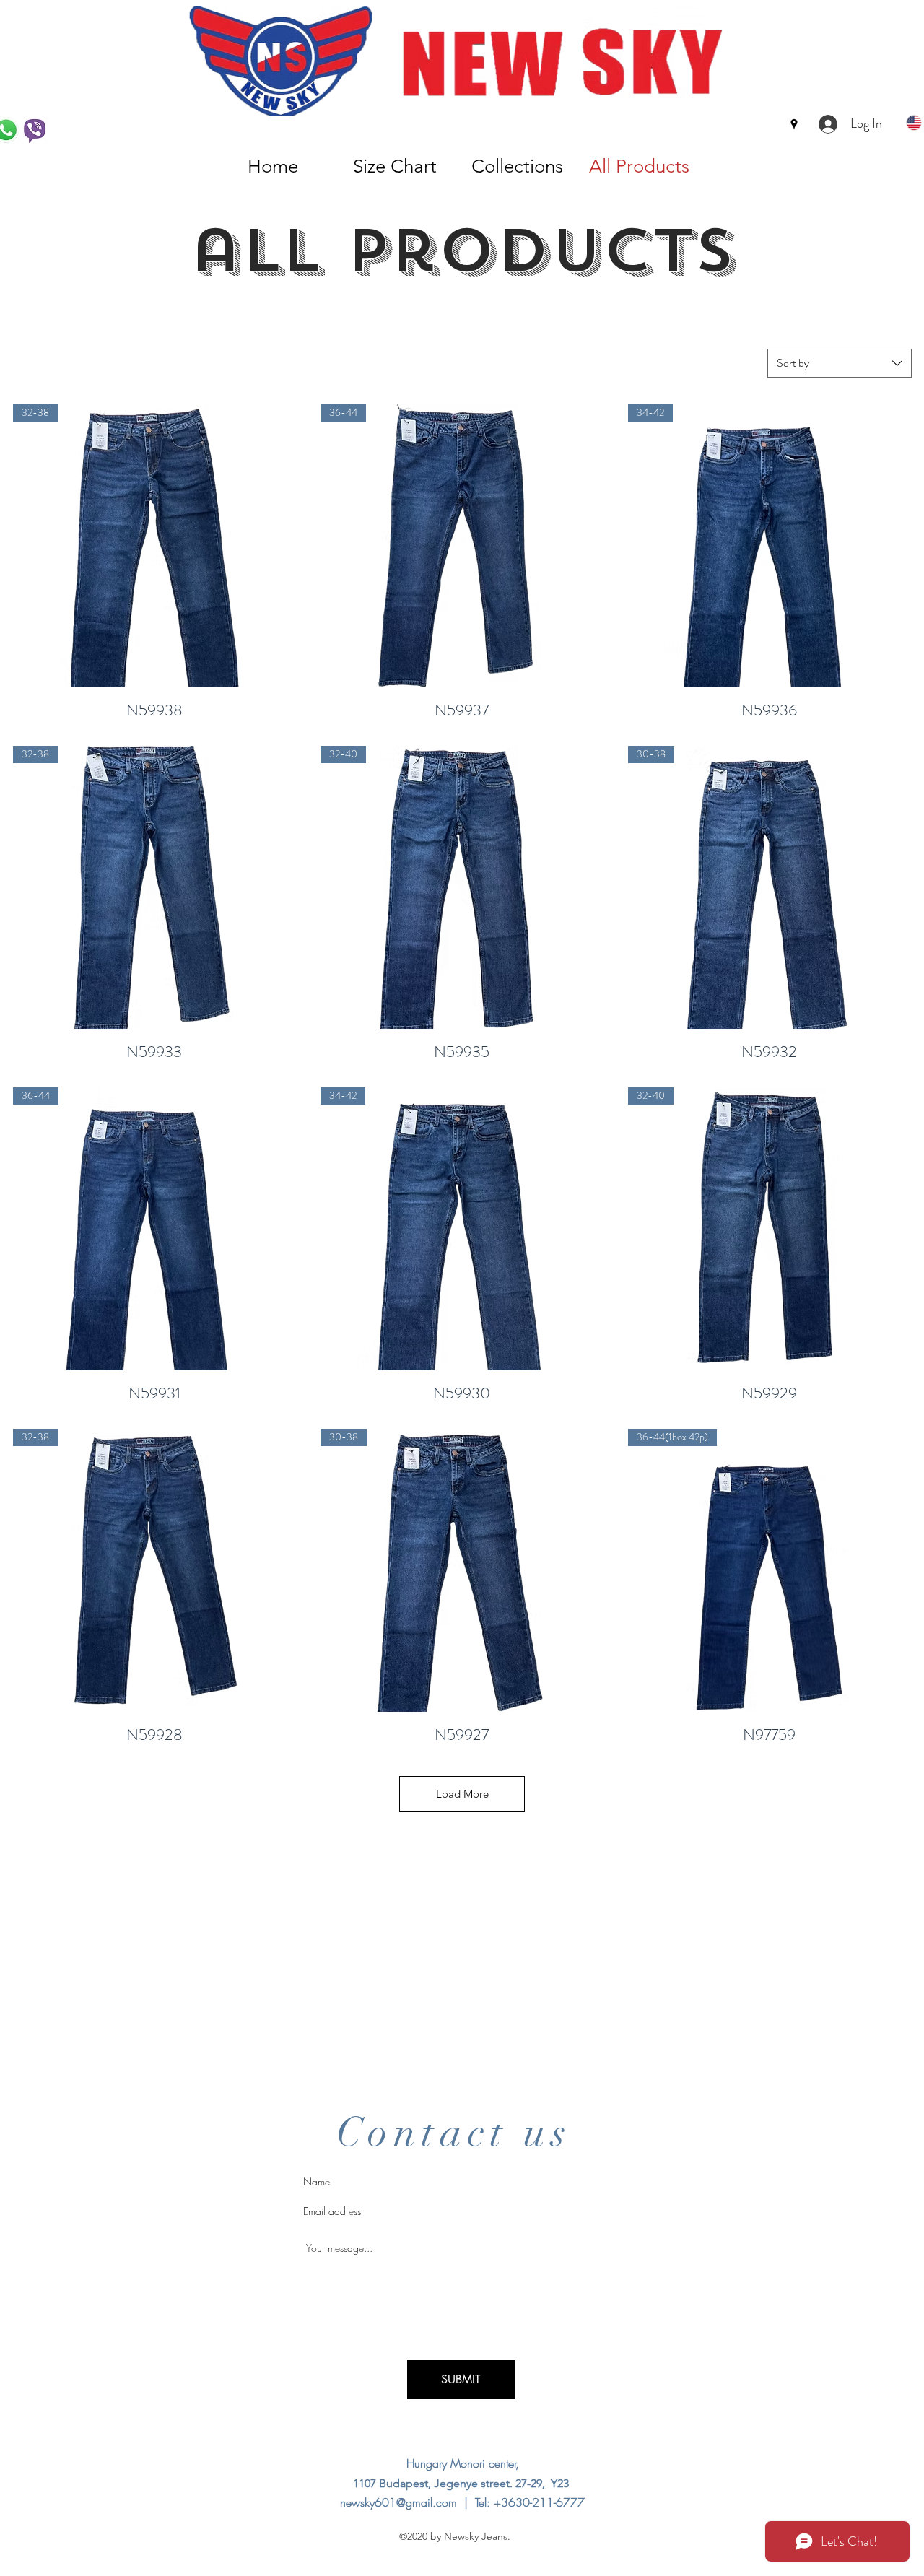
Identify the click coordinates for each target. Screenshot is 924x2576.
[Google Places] (794, 124)
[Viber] (35, 131)
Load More (462, 1794)
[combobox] (840, 363)
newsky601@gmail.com (398, 2502)
